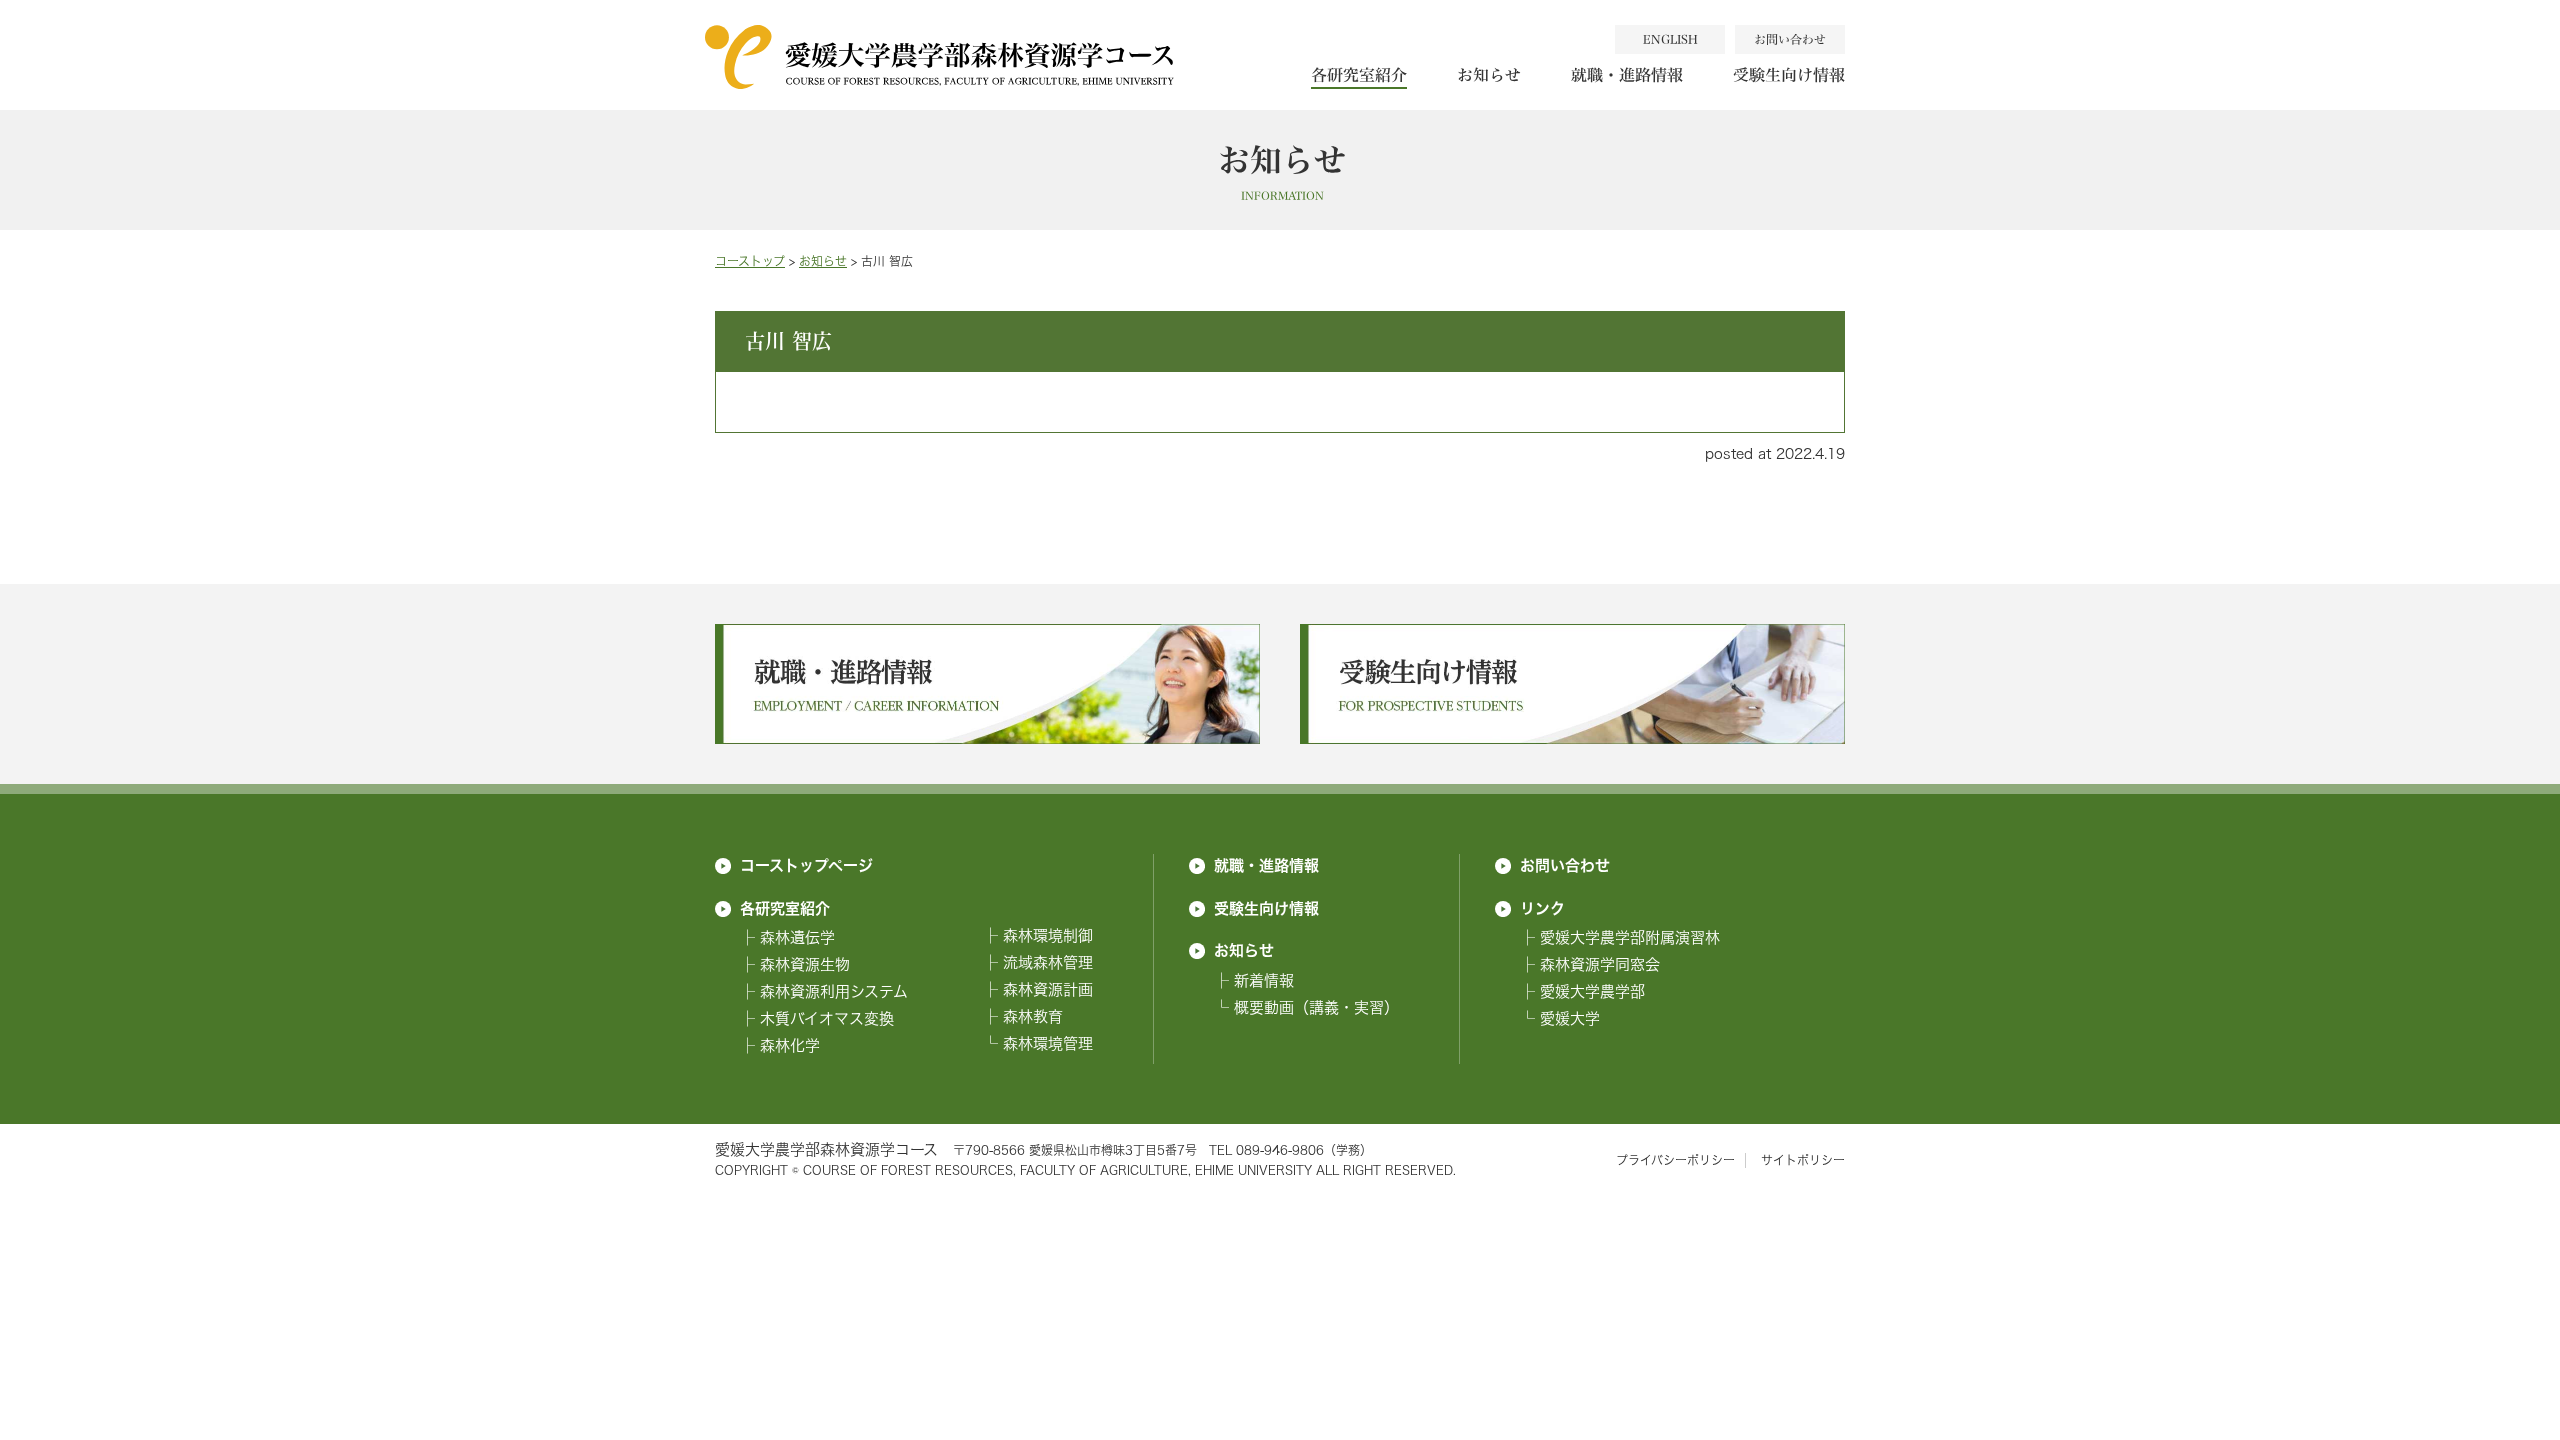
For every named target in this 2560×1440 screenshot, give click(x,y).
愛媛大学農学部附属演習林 (1630, 937)
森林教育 (1033, 1016)
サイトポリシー (1803, 1160)
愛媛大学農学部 (1592, 991)
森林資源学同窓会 (1600, 964)
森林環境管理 (1048, 1043)
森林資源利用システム (834, 991)
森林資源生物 (805, 964)
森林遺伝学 (797, 937)
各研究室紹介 (1359, 74)
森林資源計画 (1048, 989)
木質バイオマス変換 (827, 1018)
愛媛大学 (1570, 1018)
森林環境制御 (1048, 935)
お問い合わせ (1565, 865)
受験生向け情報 (1789, 74)
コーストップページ (806, 865)
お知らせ (1489, 74)
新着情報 (1264, 980)
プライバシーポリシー (1675, 1160)
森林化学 (790, 1045)
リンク (1542, 908)
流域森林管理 (1048, 962)
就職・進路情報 (1627, 74)
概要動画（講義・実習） (1316, 1007)
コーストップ (750, 261)
